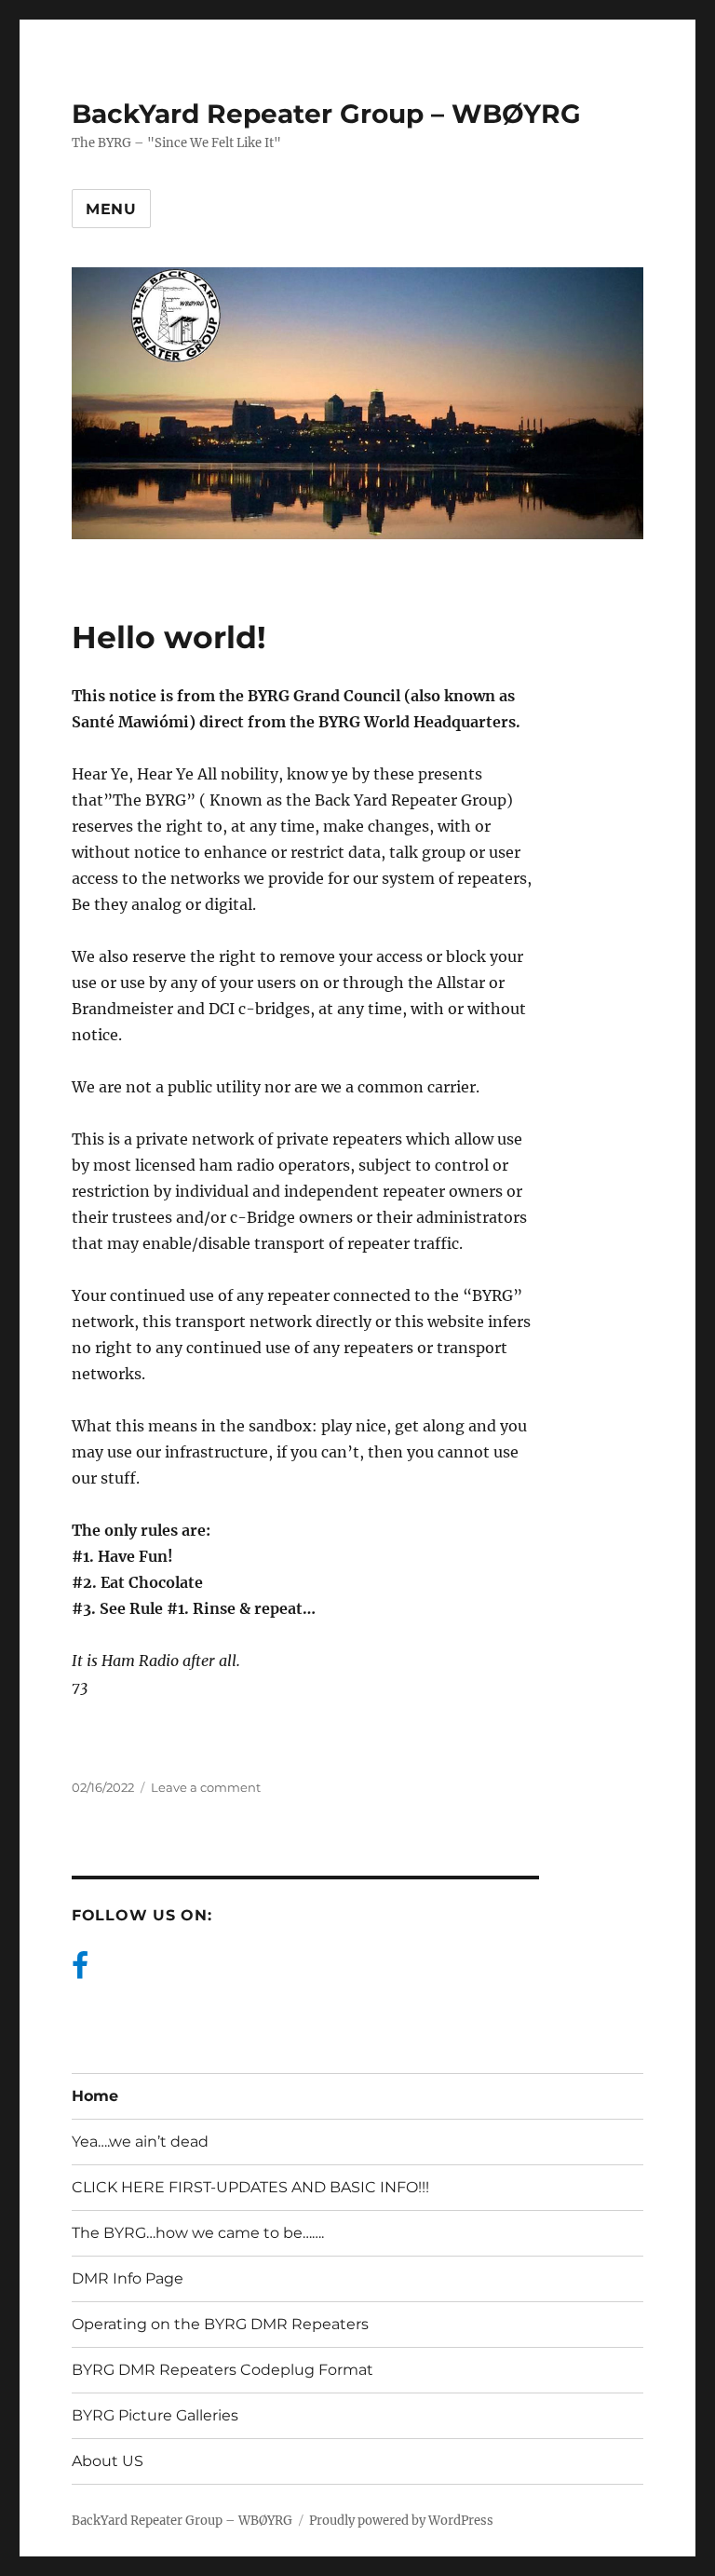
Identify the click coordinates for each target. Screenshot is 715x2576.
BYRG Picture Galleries (155, 2415)
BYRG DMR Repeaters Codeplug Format (223, 2370)
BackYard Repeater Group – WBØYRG (326, 114)
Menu (111, 209)
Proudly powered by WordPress (401, 2521)
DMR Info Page (128, 2278)
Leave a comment (206, 1787)
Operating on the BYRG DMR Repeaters (220, 2324)
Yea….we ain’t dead (140, 2142)
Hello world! (169, 637)
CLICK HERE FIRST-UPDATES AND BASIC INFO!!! (250, 2187)
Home (95, 2096)
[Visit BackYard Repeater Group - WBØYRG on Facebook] (80, 1971)
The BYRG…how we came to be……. (198, 2233)
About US (108, 2461)
